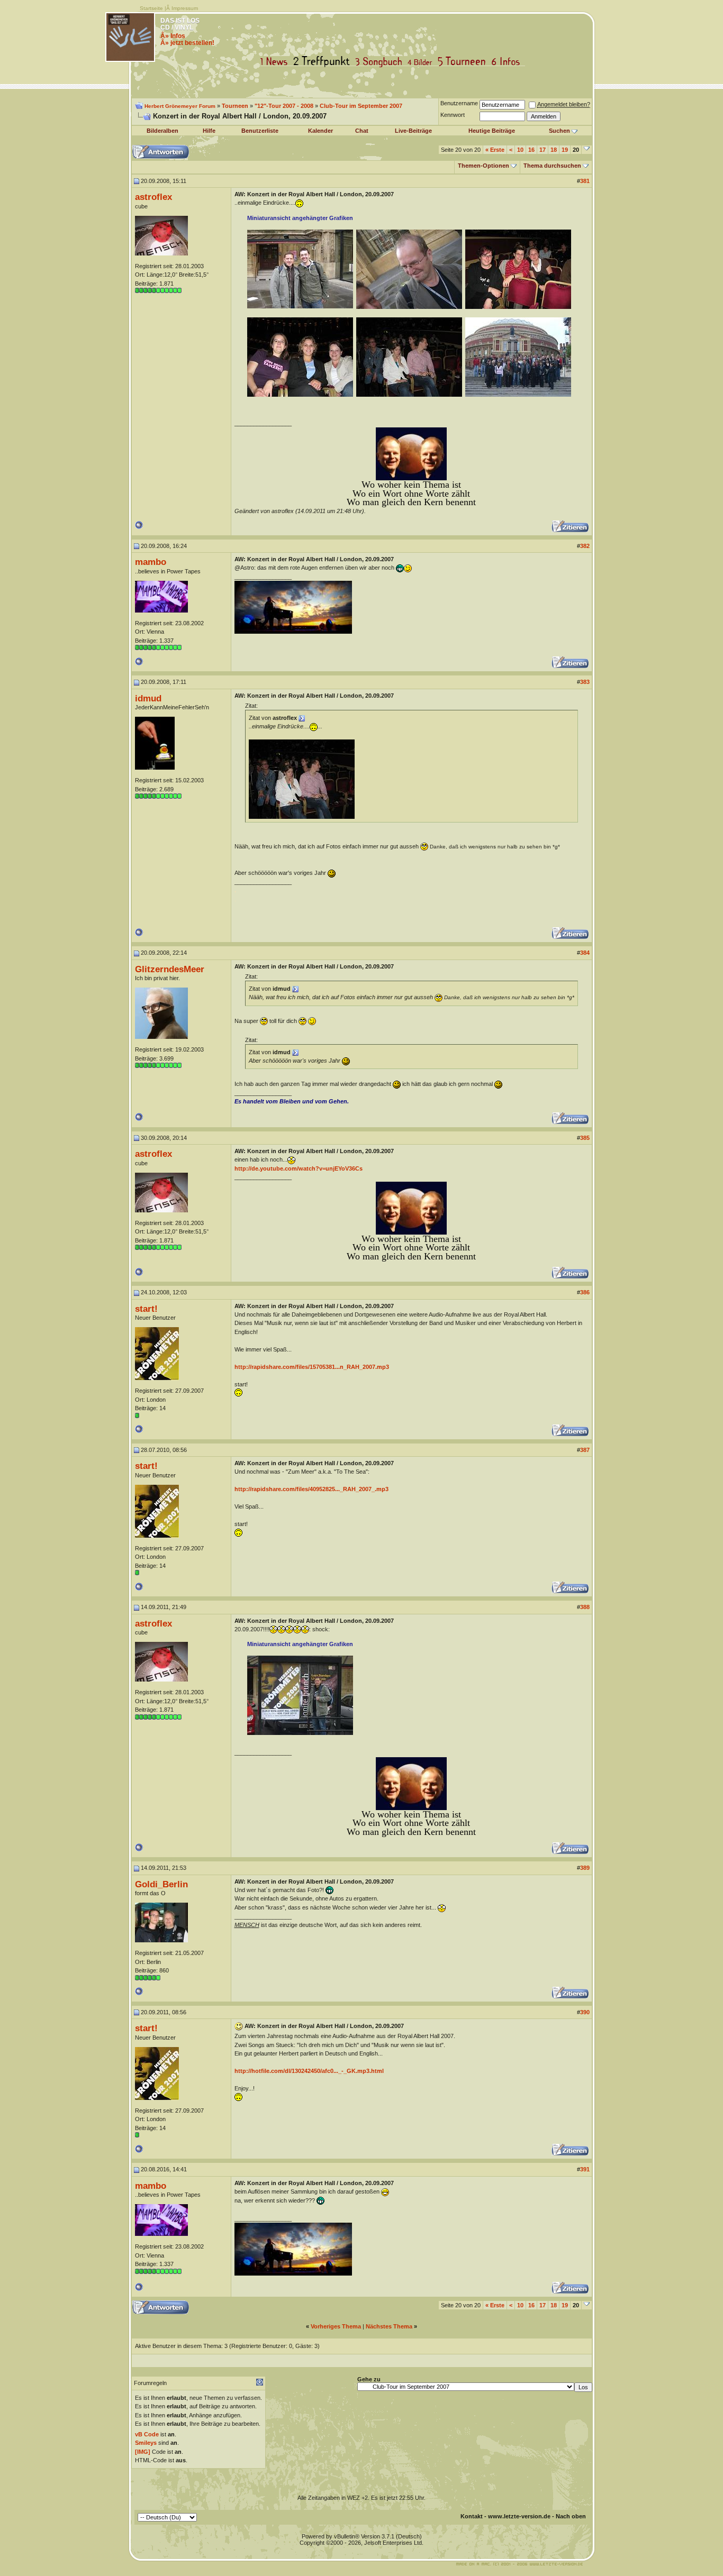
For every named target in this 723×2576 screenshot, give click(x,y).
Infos (508, 62)
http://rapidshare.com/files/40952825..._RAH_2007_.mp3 (311, 1489)
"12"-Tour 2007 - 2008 (284, 106)
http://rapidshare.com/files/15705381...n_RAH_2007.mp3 (312, 1367)
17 (543, 150)
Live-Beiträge (413, 131)
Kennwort (453, 115)
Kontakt (472, 2516)
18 (554, 150)
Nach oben (571, 2516)
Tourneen (464, 62)
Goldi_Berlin (161, 1884)
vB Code (147, 2434)
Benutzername (459, 103)
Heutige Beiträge (492, 131)
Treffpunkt (324, 62)
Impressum (185, 8)
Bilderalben (162, 131)
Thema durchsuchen (552, 166)
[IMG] (143, 2452)
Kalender (320, 131)
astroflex (153, 197)
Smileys (146, 2443)
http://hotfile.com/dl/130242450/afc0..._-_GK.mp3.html (309, 2071)
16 (531, 150)
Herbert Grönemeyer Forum (180, 106)
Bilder (422, 62)
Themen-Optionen (483, 166)
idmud (148, 698)
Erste (495, 150)
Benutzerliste (260, 131)
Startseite (151, 8)
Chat (362, 131)
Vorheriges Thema (336, 2326)
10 (520, 150)
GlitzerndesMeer (170, 969)
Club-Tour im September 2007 (361, 106)
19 (565, 150)
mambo (151, 562)
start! (146, 1309)
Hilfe (209, 131)
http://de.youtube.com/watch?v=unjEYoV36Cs (299, 1168)
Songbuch (381, 62)
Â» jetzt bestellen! (187, 43)
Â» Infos (173, 36)
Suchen (559, 131)
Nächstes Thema (389, 2326)
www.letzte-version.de (519, 2516)
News (276, 62)
